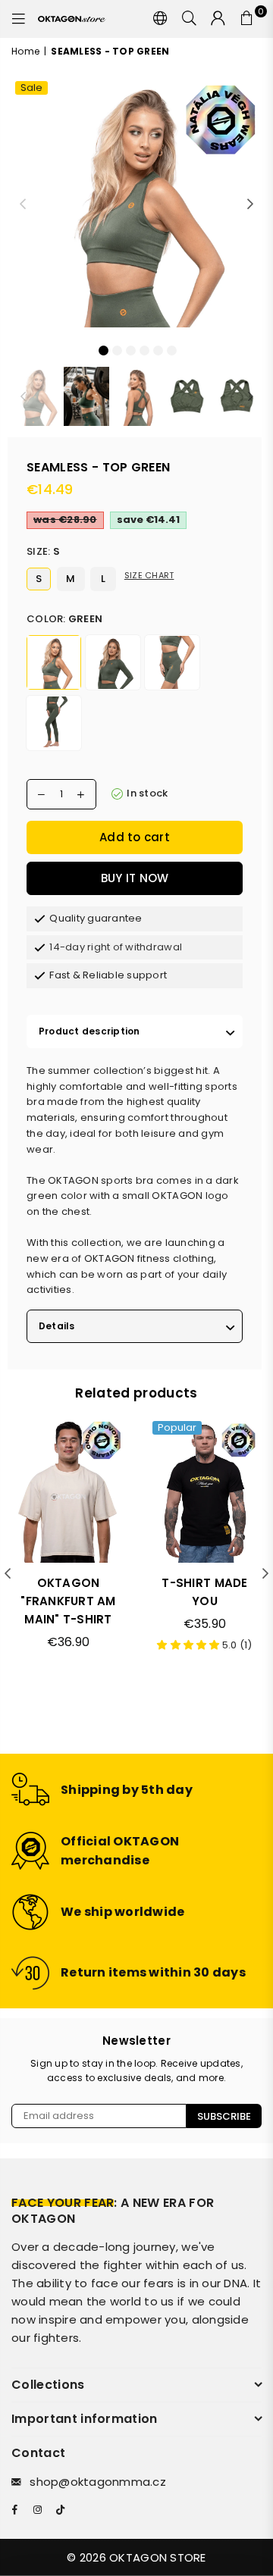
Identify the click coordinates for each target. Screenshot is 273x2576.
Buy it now (135, 878)
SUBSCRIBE (224, 2116)
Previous (23, 205)
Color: (64, 619)
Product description (89, 1031)
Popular (177, 1428)
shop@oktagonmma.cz (98, 2482)
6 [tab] (171, 349)
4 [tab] (144, 349)
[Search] (190, 19)
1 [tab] (103, 349)
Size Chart (149, 575)
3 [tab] (130, 349)
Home (25, 51)
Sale (31, 88)
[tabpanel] (136, 202)
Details (57, 1326)
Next (250, 205)
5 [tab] (158, 349)
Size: (43, 551)
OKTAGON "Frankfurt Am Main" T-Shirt (68, 1601)
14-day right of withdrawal (116, 947)
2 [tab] (117, 349)
